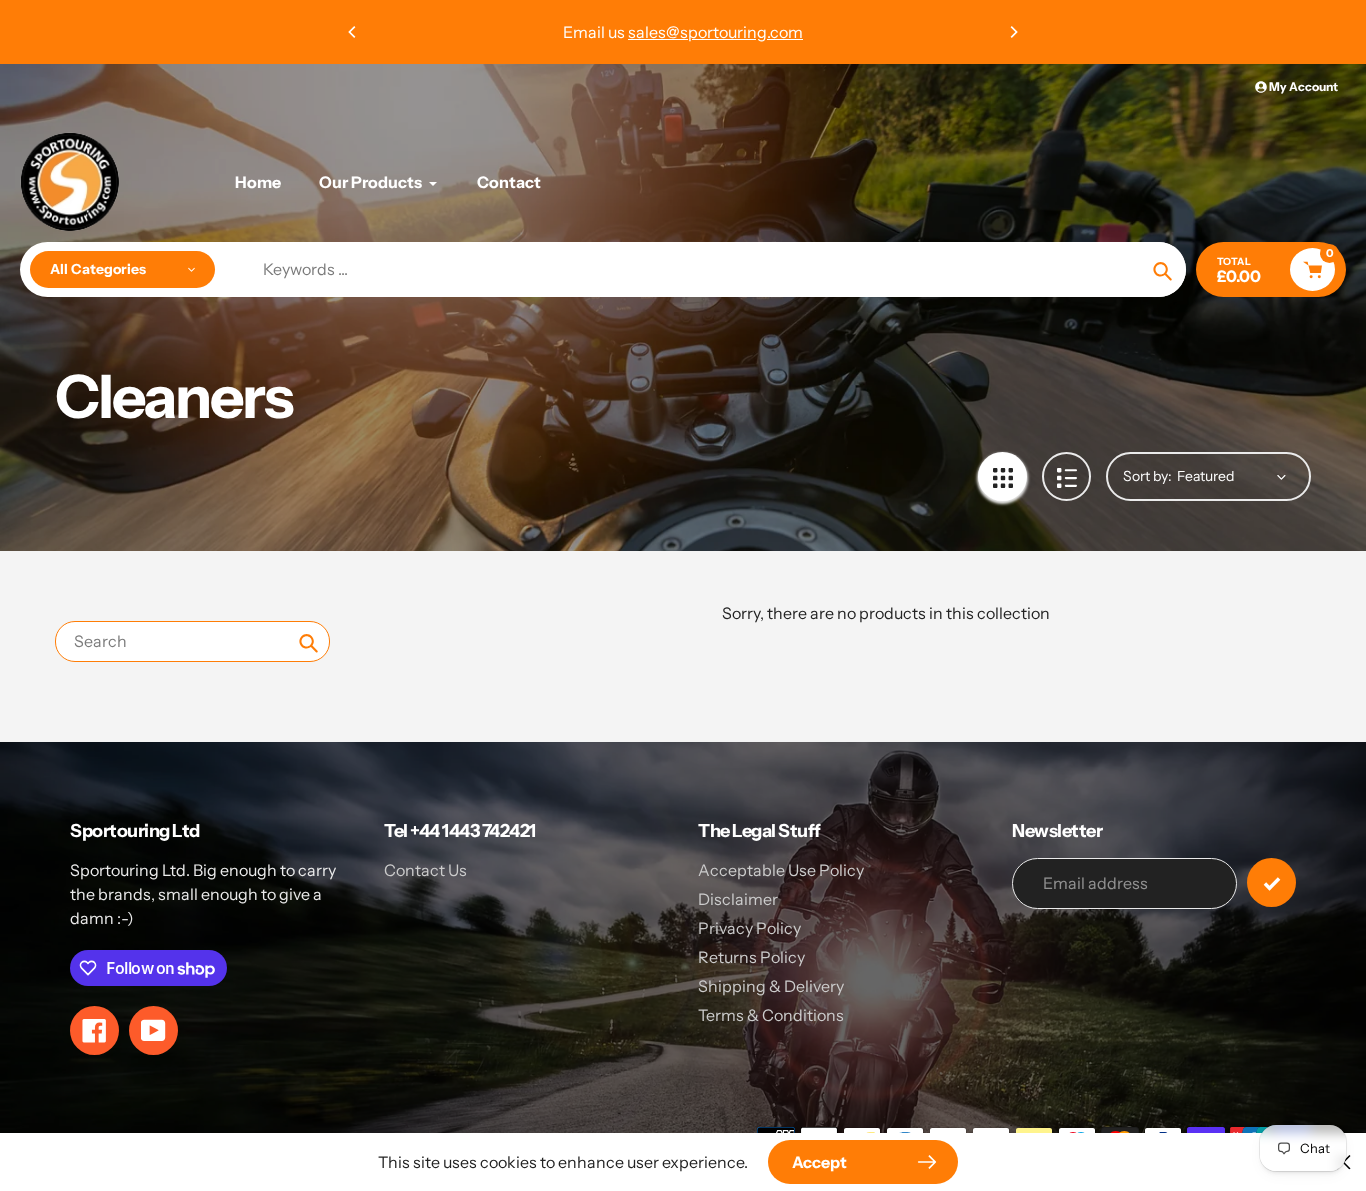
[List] (1066, 476)
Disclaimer (738, 899)
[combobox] (192, 641)
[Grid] (1002, 476)
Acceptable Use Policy (781, 870)
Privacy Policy (749, 928)
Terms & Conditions (771, 1015)
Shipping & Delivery (771, 986)
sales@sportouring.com (715, 32)
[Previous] (353, 32)
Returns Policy (751, 957)
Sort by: (1147, 476)
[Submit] (1271, 882)
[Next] (1013, 32)
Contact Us (425, 870)
